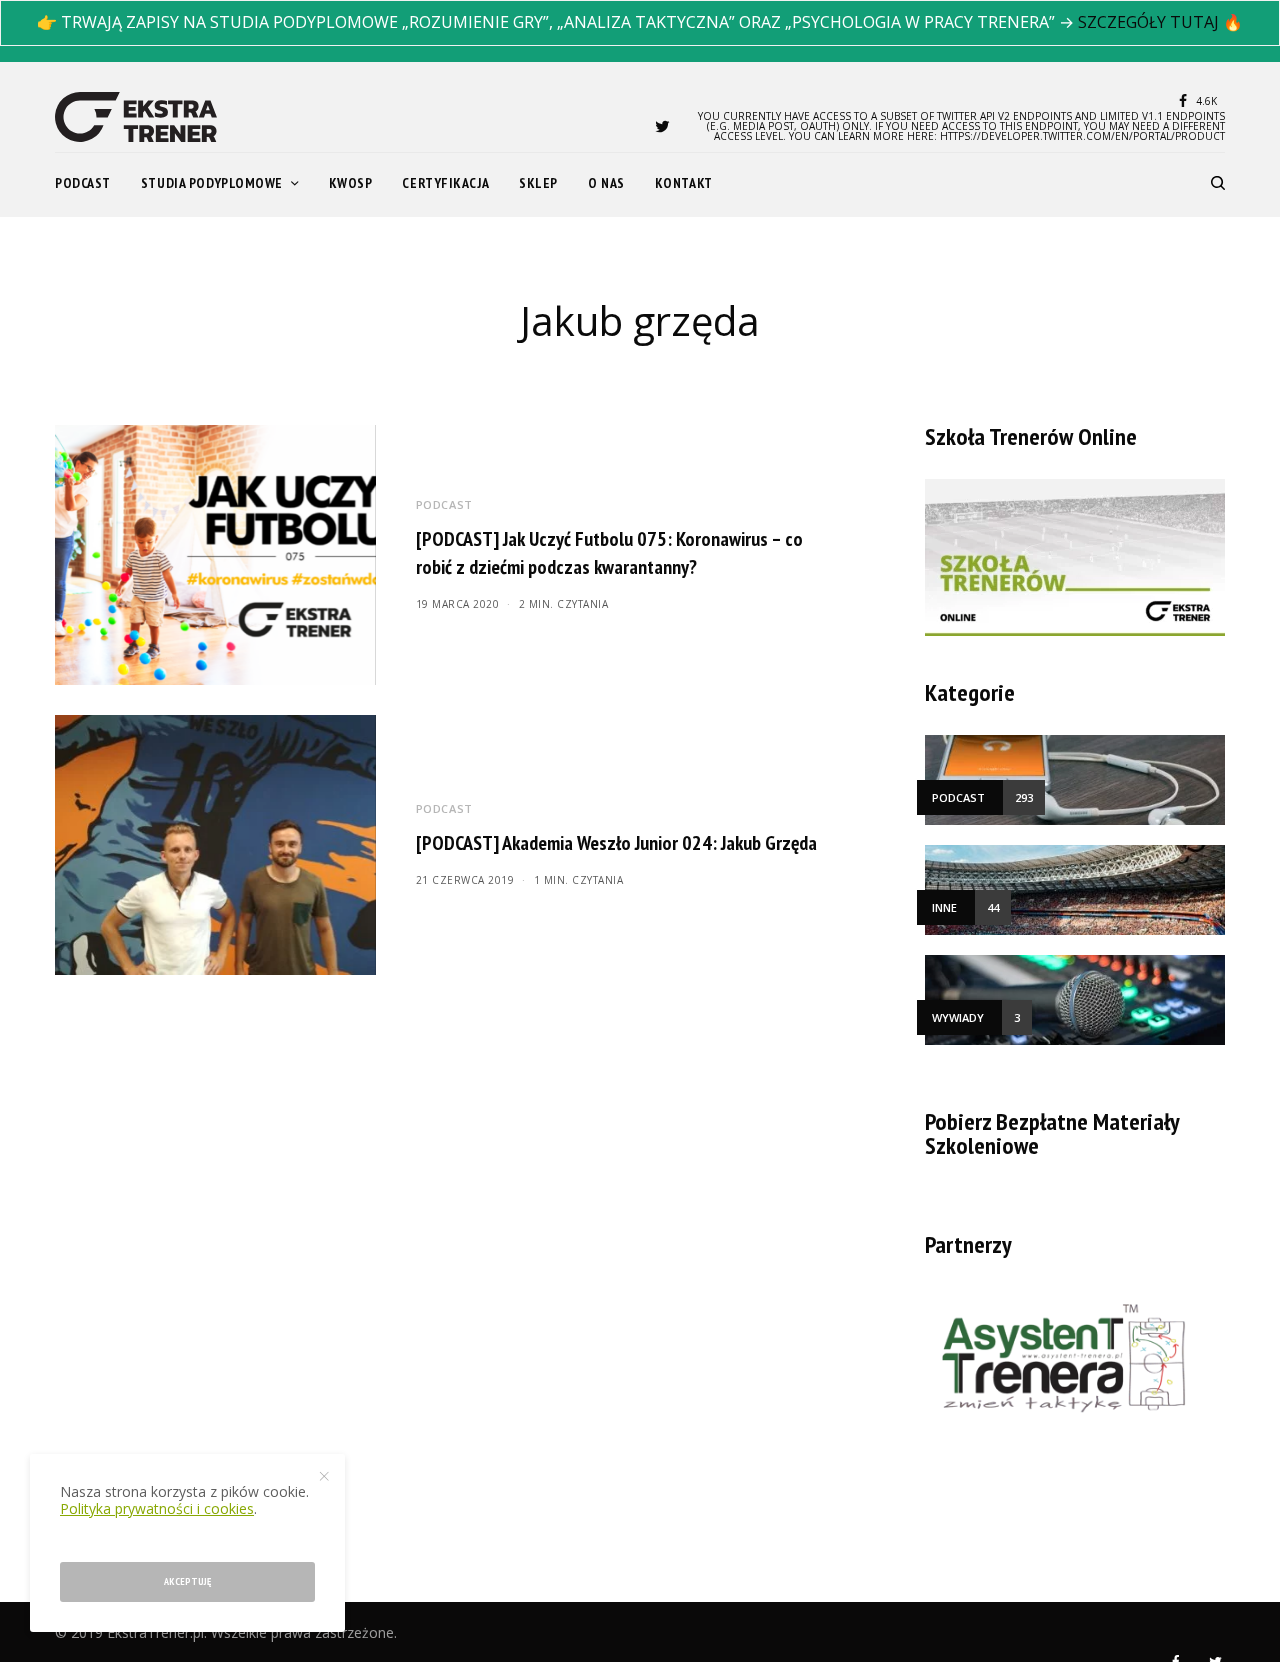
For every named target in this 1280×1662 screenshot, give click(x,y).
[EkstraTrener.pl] (136, 117)
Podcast (444, 504)
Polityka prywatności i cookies (157, 1508)
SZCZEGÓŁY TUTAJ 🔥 (1160, 22)
